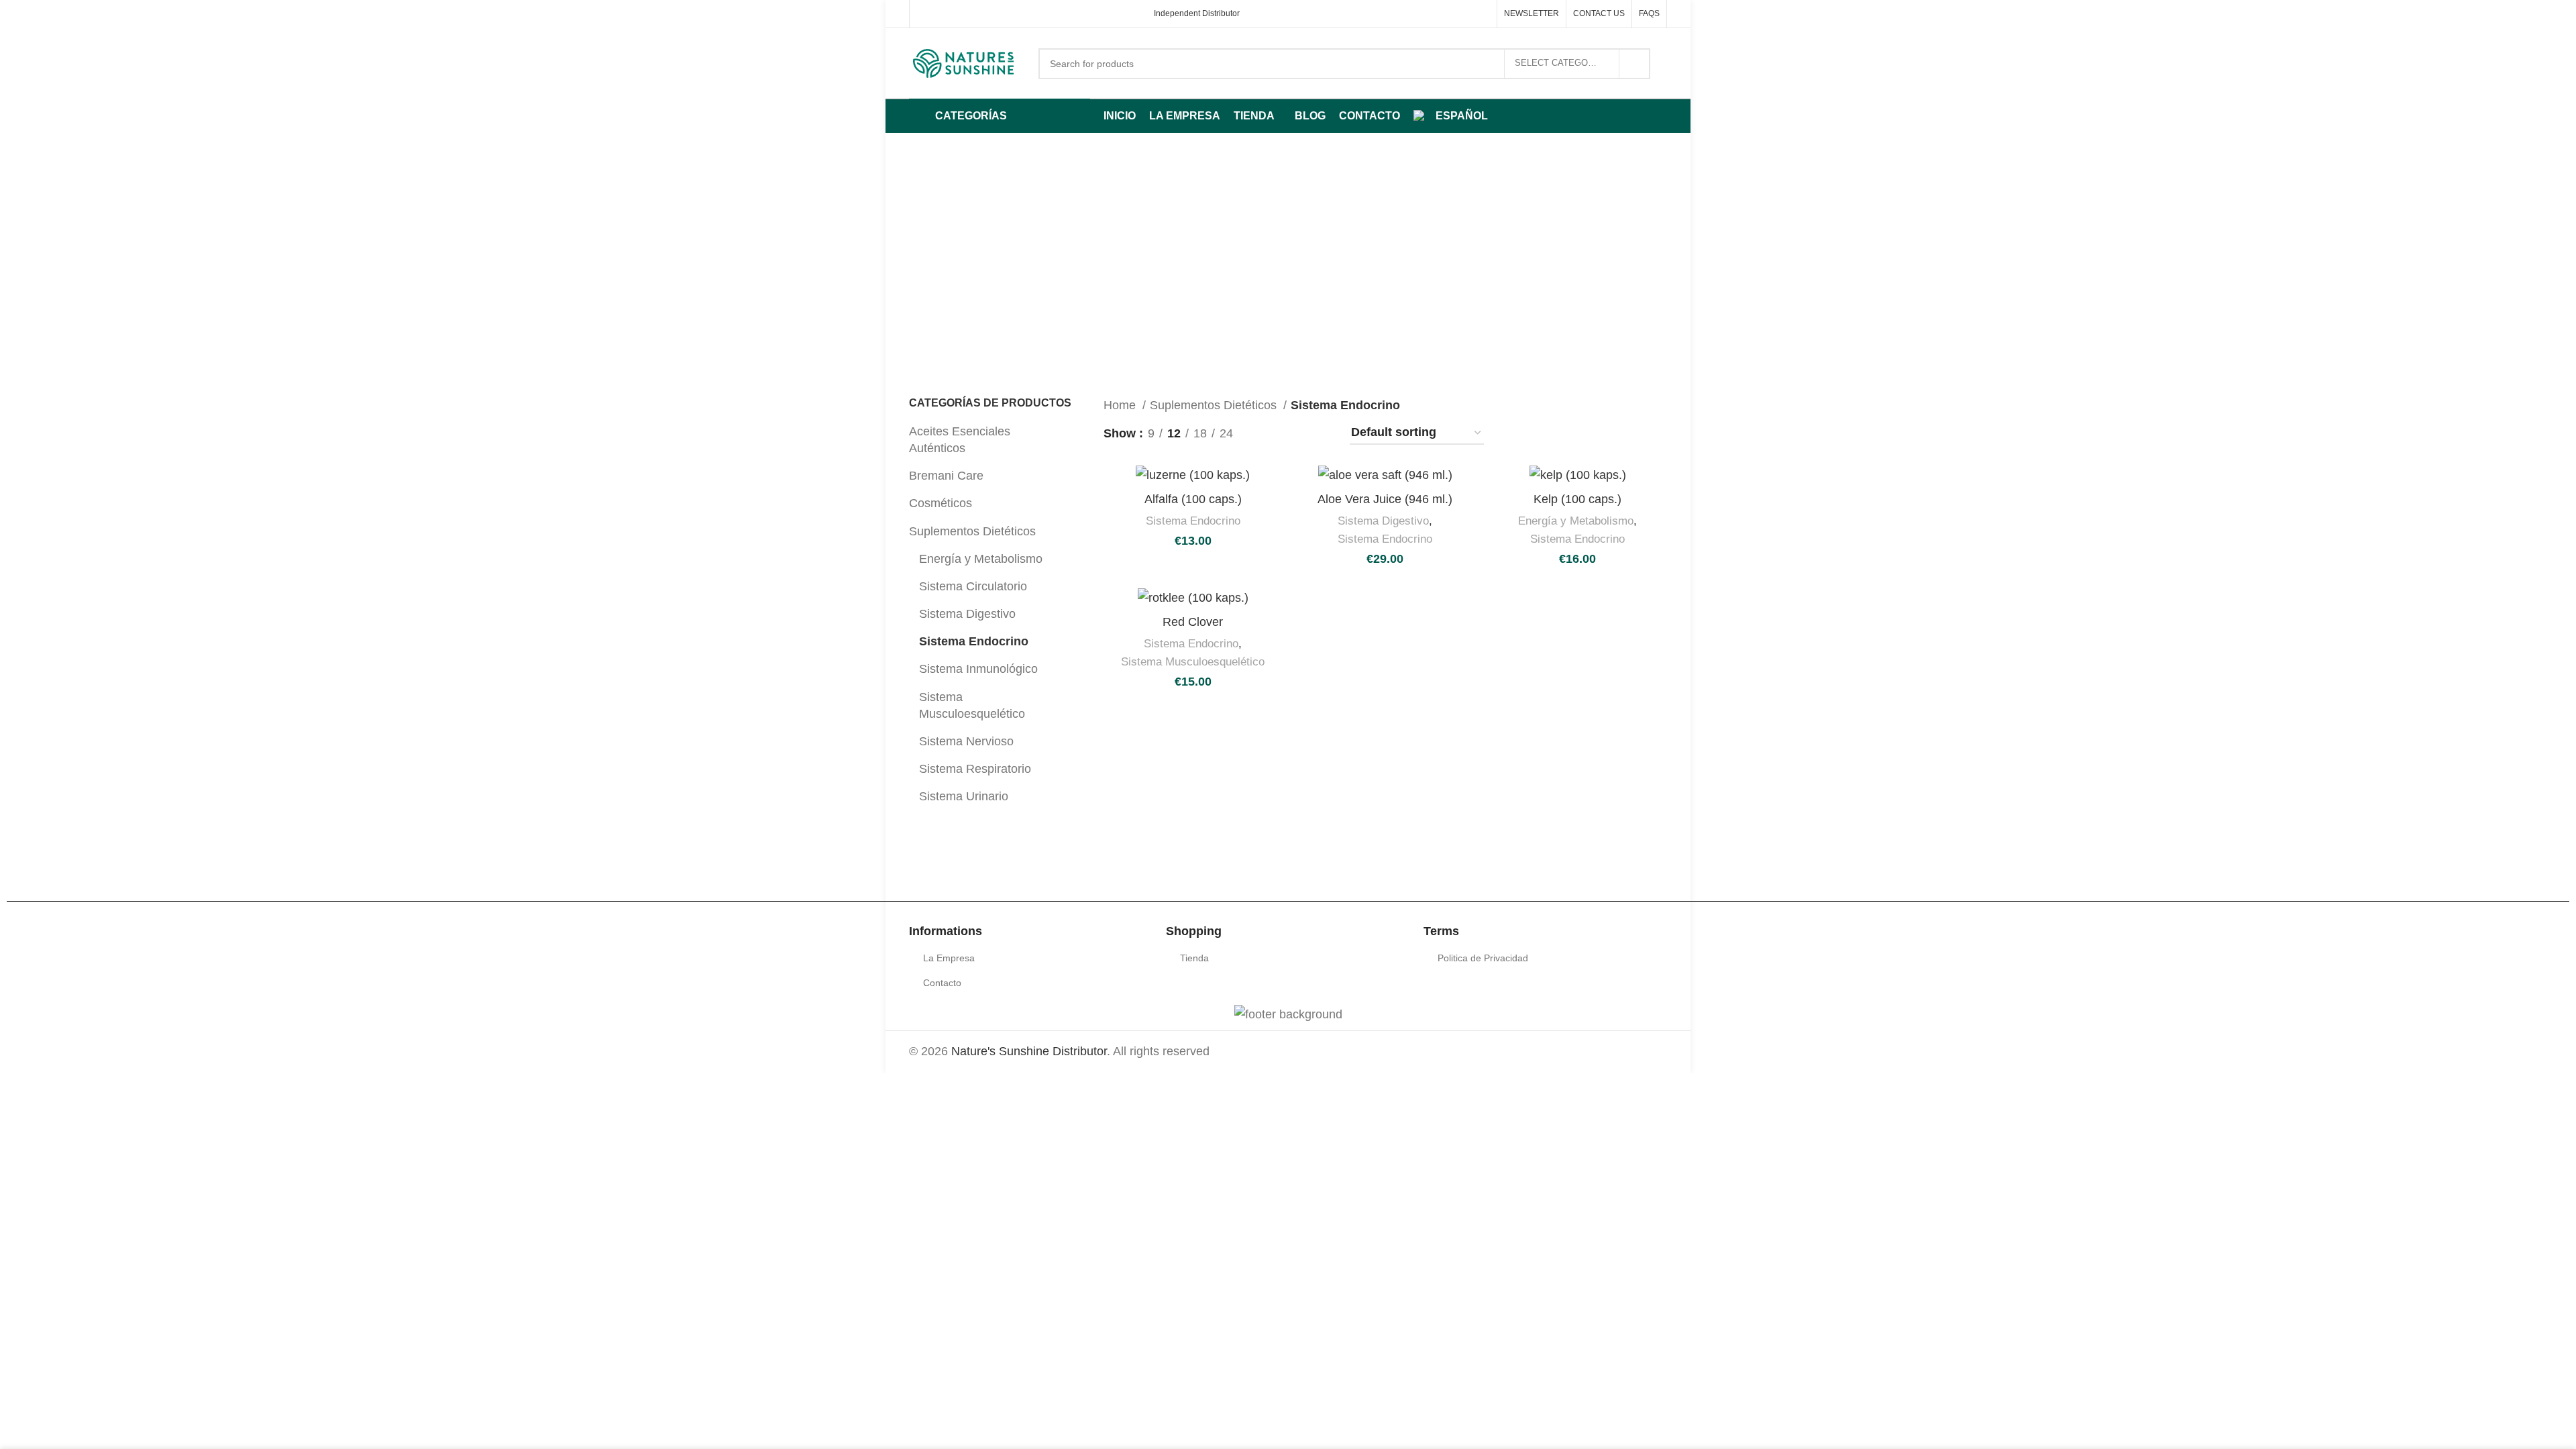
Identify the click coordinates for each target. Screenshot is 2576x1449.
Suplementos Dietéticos (972, 531)
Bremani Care (946, 476)
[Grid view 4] (1321, 433)
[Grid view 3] (1294, 433)
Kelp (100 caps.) (1577, 499)
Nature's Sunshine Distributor (1029, 1051)
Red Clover (1193, 622)
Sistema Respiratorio (975, 769)
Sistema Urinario (964, 796)
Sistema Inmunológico (978, 669)
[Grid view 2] (1266, 433)
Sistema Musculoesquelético (972, 705)
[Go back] (1034, 231)
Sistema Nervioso (966, 741)
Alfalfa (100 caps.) (1193, 499)
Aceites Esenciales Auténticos (960, 440)
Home (1121, 405)
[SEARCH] (1635, 64)
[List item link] (1031, 958)
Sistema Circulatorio (973, 586)
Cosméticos (941, 503)
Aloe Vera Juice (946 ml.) (1385, 499)
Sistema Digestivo (967, 614)
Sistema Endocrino (974, 641)
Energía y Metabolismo (981, 559)
